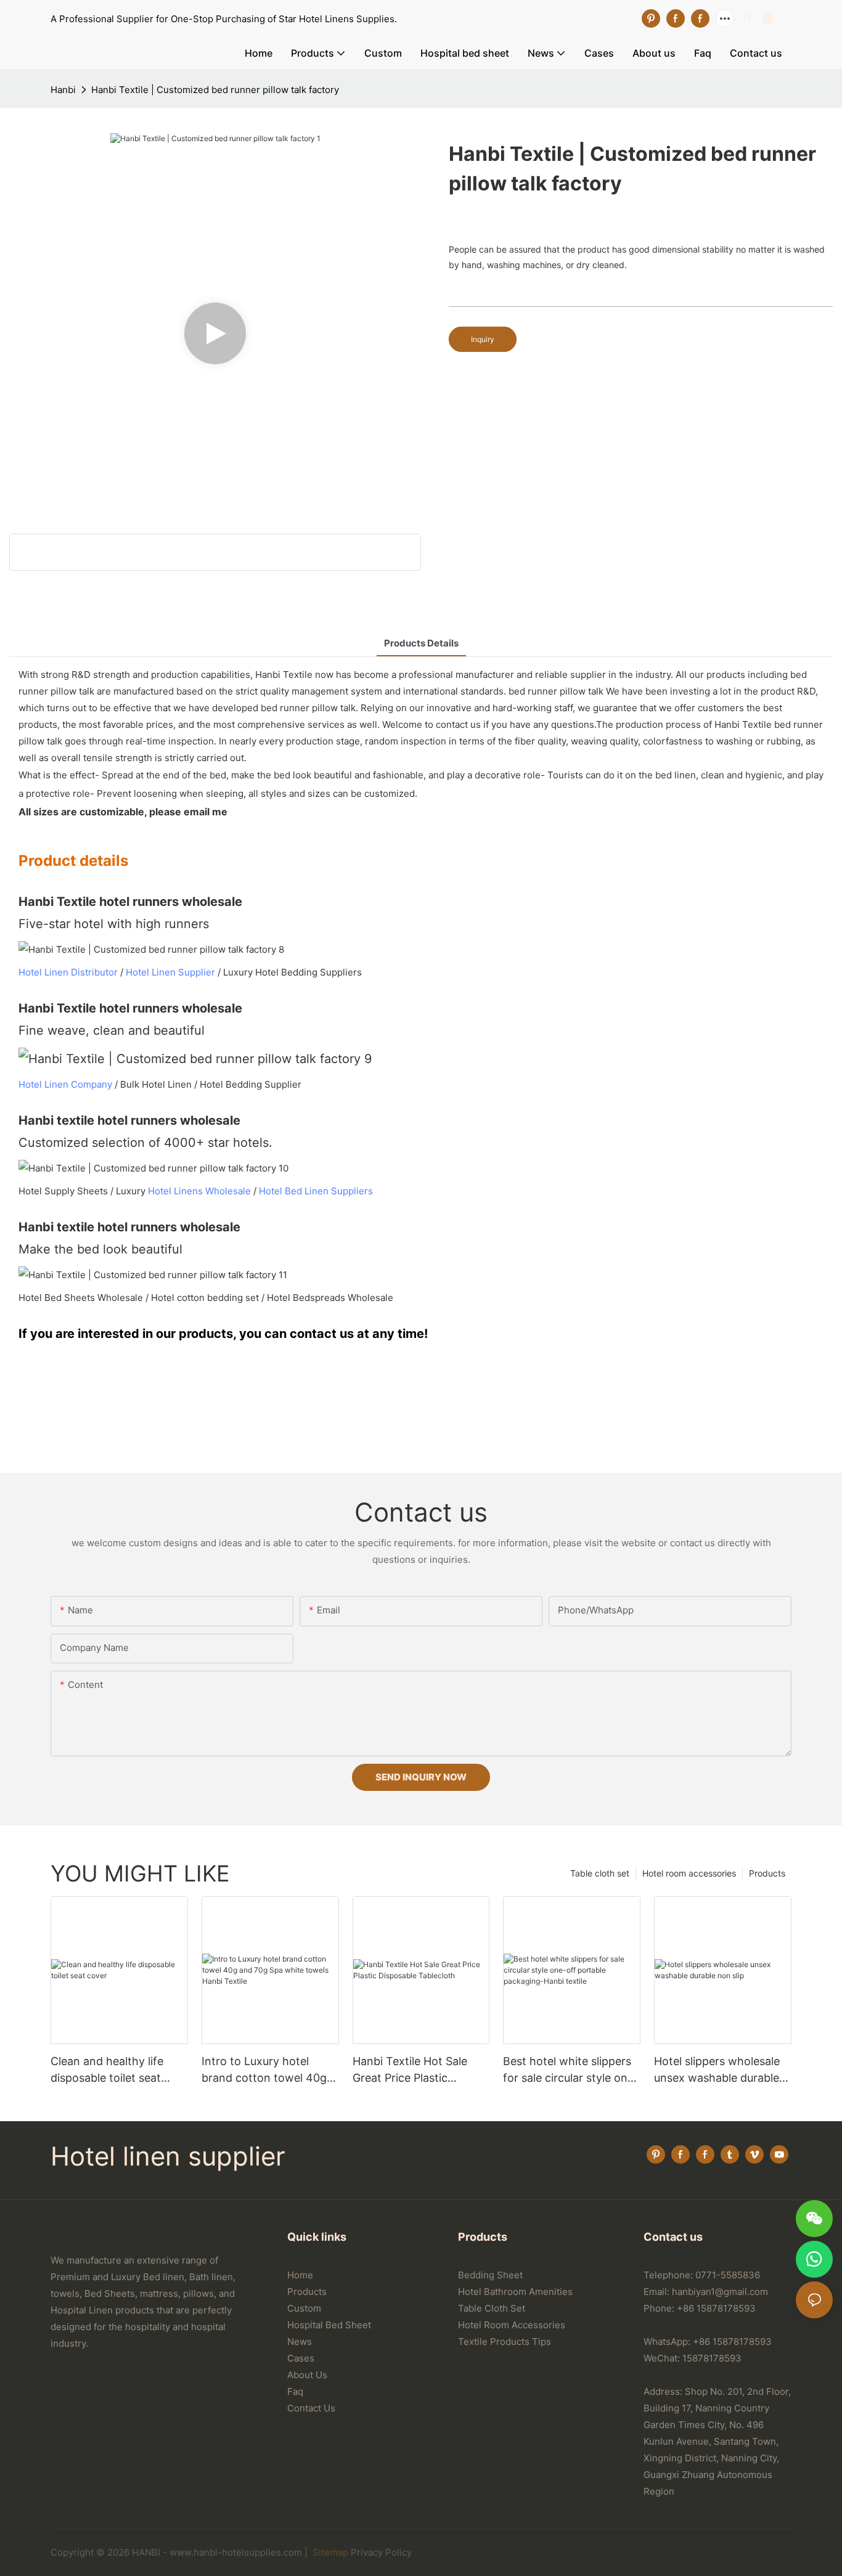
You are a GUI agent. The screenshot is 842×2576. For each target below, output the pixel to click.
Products (767, 1873)
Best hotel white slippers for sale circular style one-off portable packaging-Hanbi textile (571, 2070)
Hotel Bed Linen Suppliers (316, 1191)
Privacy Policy (381, 2552)
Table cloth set (600, 1873)
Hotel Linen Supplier (170, 972)
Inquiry (483, 339)
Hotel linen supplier (168, 2156)
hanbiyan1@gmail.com (720, 2292)
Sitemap (329, 2552)
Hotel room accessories (689, 1873)
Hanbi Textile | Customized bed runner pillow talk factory (215, 90)
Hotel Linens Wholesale (199, 1191)
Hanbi (63, 90)
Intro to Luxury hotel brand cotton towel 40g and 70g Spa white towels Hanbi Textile (269, 2070)
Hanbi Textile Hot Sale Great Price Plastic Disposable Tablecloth (410, 2070)
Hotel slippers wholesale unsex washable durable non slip (717, 2070)
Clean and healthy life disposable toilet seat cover (107, 2070)
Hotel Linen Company (65, 1084)
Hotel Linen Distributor (68, 972)
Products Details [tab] (421, 643)
